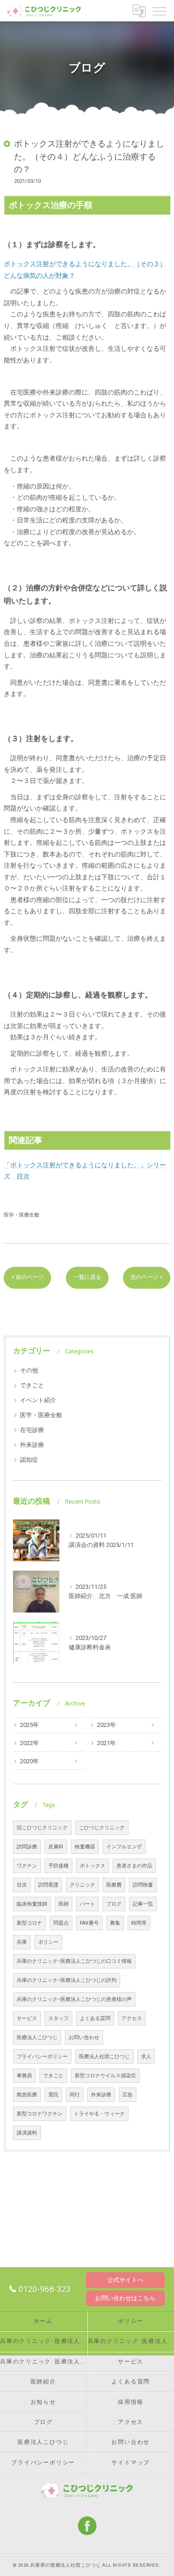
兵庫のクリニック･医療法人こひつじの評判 (67, 1980)
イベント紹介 (38, 1400)
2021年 (106, 1743)
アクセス (132, 2018)
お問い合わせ (84, 2037)
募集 (115, 1923)
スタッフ (58, 2018)
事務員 (24, 2076)
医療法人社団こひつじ (104, 2057)
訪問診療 (27, 1847)
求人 (146, 2057)
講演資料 (27, 2133)
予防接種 (58, 1866)
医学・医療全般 (22, 1215)
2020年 (29, 1761)
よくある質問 (95, 2018)
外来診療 (32, 1445)
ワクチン (27, 1866)
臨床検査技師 (32, 1904)
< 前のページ (27, 1277)
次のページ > (147, 1277)
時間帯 (139, 1923)
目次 (22, 1885)
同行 (75, 2095)
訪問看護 (48, 1885)
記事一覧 (143, 1904)
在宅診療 (32, 1430)
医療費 (114, 1885)
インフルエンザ (124, 1847)
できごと (32, 1385)
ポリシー (48, 1942)
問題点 (61, 1923)
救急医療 (27, 2095)
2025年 (29, 1725)
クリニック (82, 1885)
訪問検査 (143, 1885)
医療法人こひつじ (37, 2037)
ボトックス (93, 1866)
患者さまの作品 (134, 1866)
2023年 (106, 1725)
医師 (64, 1904)
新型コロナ (29, 1923)
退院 (53, 2095)
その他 (29, 1370)
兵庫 (22, 1942)
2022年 (29, 1743)
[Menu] (160, 11)
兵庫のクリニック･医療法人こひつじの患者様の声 (74, 1999)
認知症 (29, 1460)
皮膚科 (56, 1847)
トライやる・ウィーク (99, 2114)
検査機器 (85, 1847)
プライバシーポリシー (42, 2057)
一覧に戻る (87, 1277)
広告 (128, 2095)
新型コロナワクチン (40, 2114)
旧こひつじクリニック (42, 1828)
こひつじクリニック (102, 1828)
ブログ (114, 1904)
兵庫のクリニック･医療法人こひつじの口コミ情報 (74, 1961)
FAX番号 (89, 1923)
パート (87, 1904)
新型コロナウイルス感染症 (105, 2076)
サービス (27, 2018)
